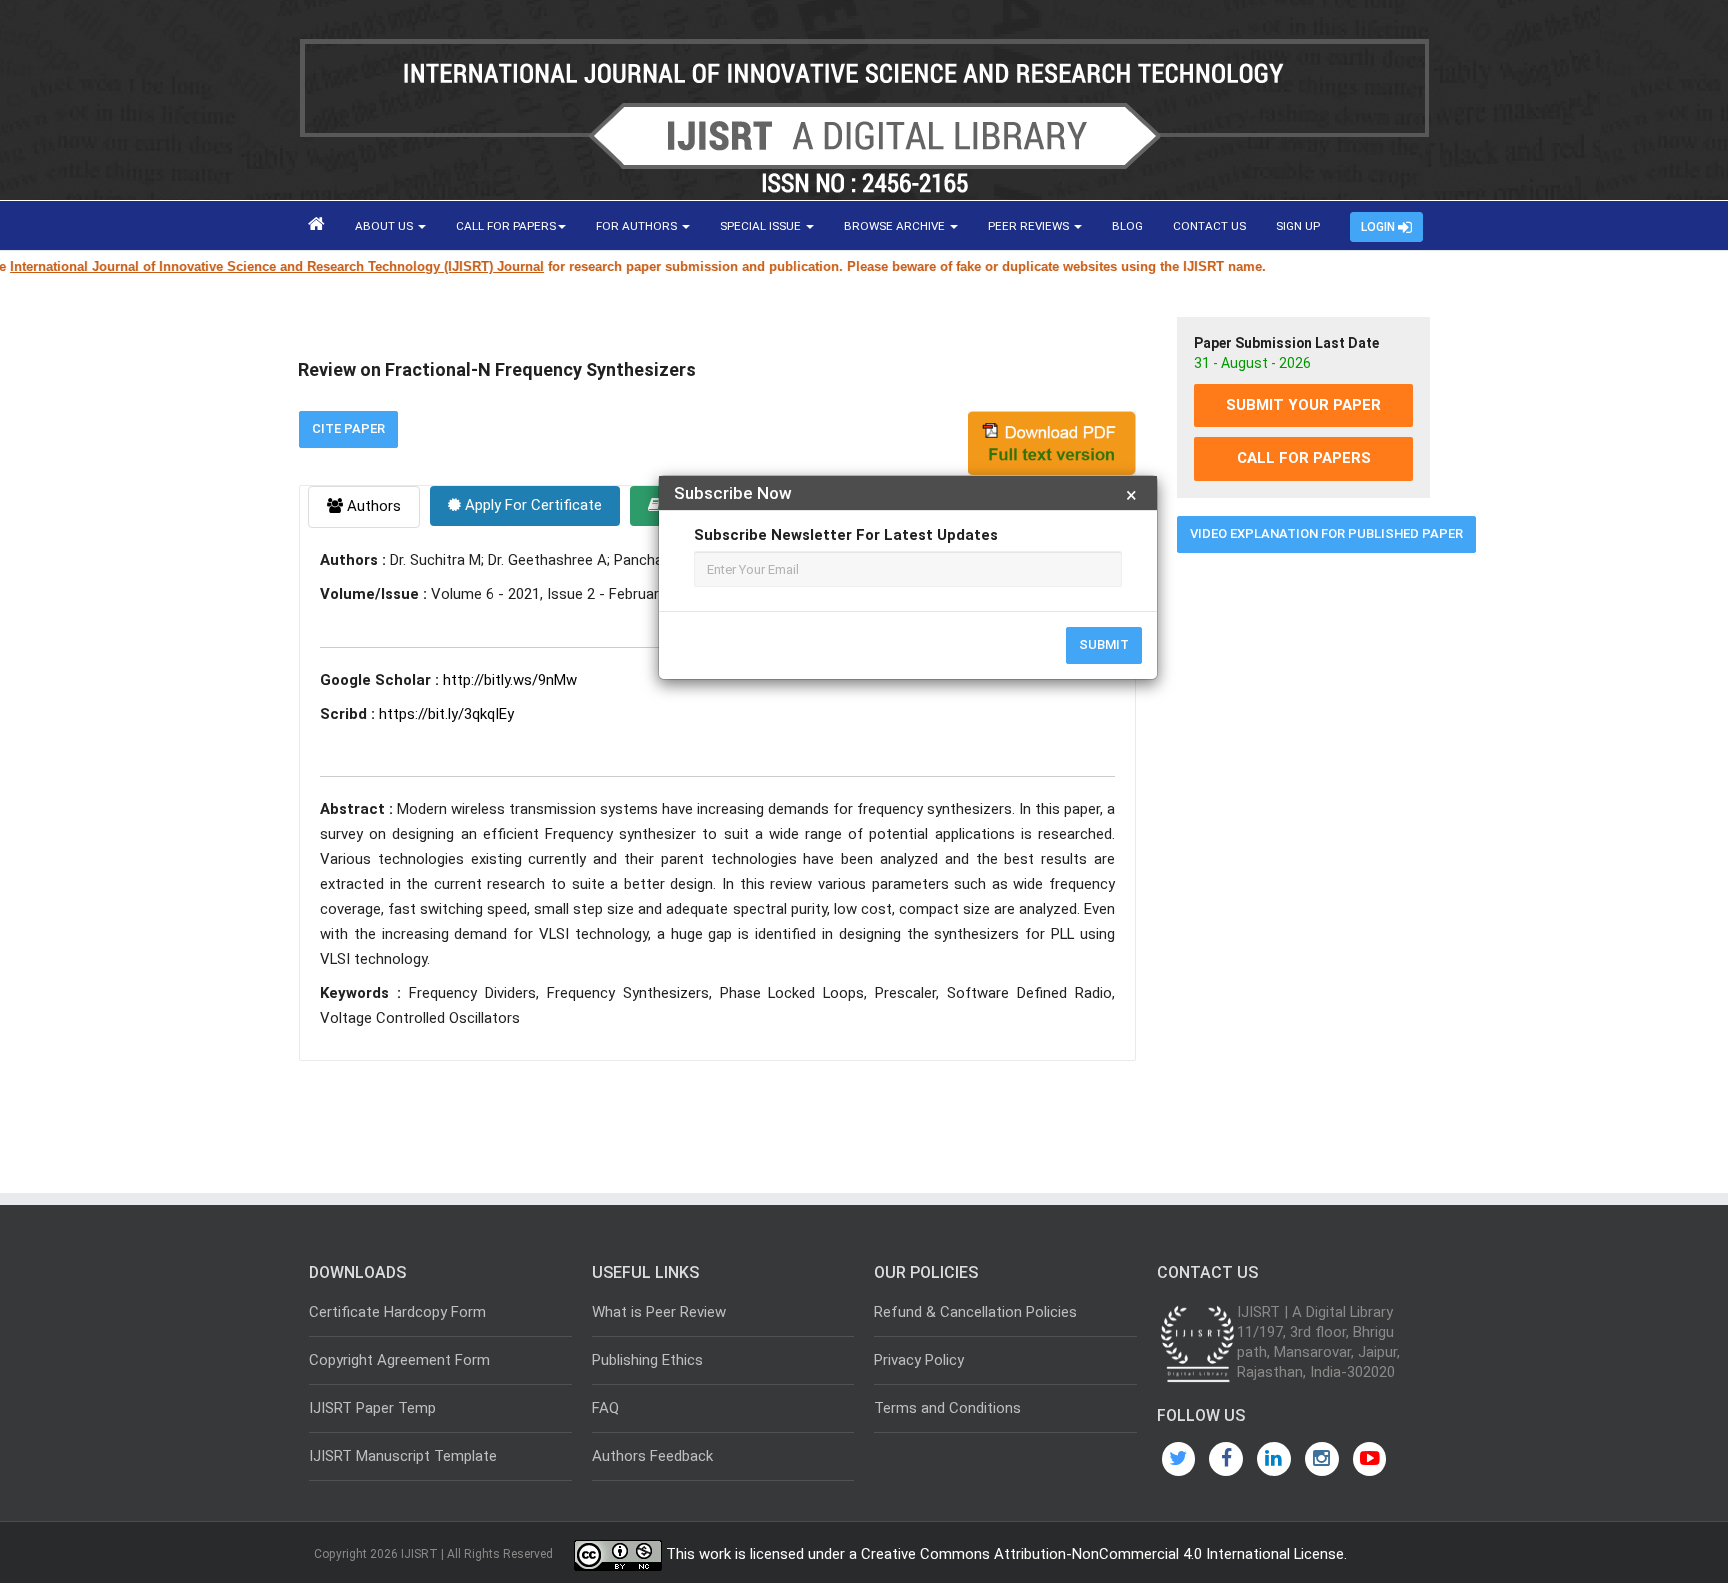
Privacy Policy (919, 1360)
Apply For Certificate (531, 505)
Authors (372, 506)
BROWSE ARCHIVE (896, 226)
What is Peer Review (659, 1312)
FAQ (605, 1408)
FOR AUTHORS (638, 226)
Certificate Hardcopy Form (397, 1312)
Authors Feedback (652, 1456)
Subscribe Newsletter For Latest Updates (846, 535)
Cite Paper (348, 428)
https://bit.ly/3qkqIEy (446, 714)
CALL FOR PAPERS (506, 226)
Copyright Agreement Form (399, 1360)
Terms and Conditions (947, 1408)
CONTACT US (1209, 226)
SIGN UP (1298, 226)
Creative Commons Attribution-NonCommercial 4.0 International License (1102, 1554)
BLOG (1127, 226)
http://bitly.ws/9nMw (510, 680)
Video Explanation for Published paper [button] (1326, 533)
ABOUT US (385, 226)
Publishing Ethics (647, 1360)
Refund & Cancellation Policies (975, 1312)
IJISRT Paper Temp (372, 1408)
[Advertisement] (1303, 873)
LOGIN (1379, 227)
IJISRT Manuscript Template (403, 1456)
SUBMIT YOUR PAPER (1303, 405)
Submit (1104, 644)
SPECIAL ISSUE (762, 226)
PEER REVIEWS (1030, 226)
